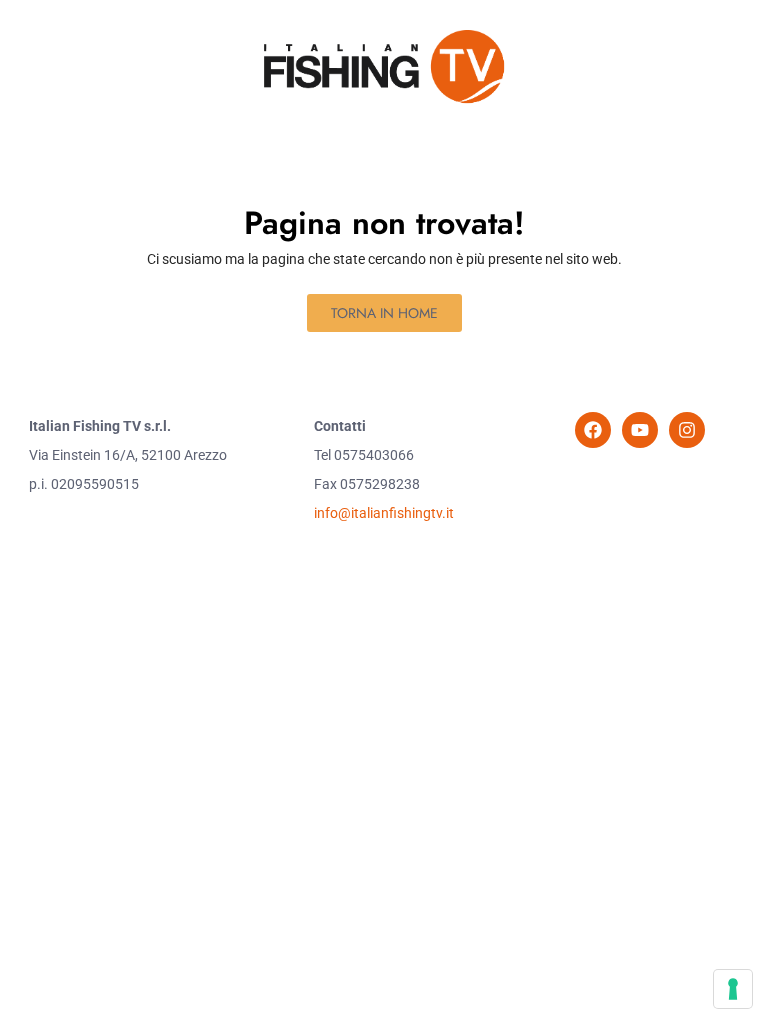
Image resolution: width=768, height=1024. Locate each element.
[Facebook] (593, 430)
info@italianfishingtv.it (384, 513)
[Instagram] (687, 430)
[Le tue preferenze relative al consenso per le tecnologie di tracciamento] (733, 989)
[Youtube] (640, 430)
